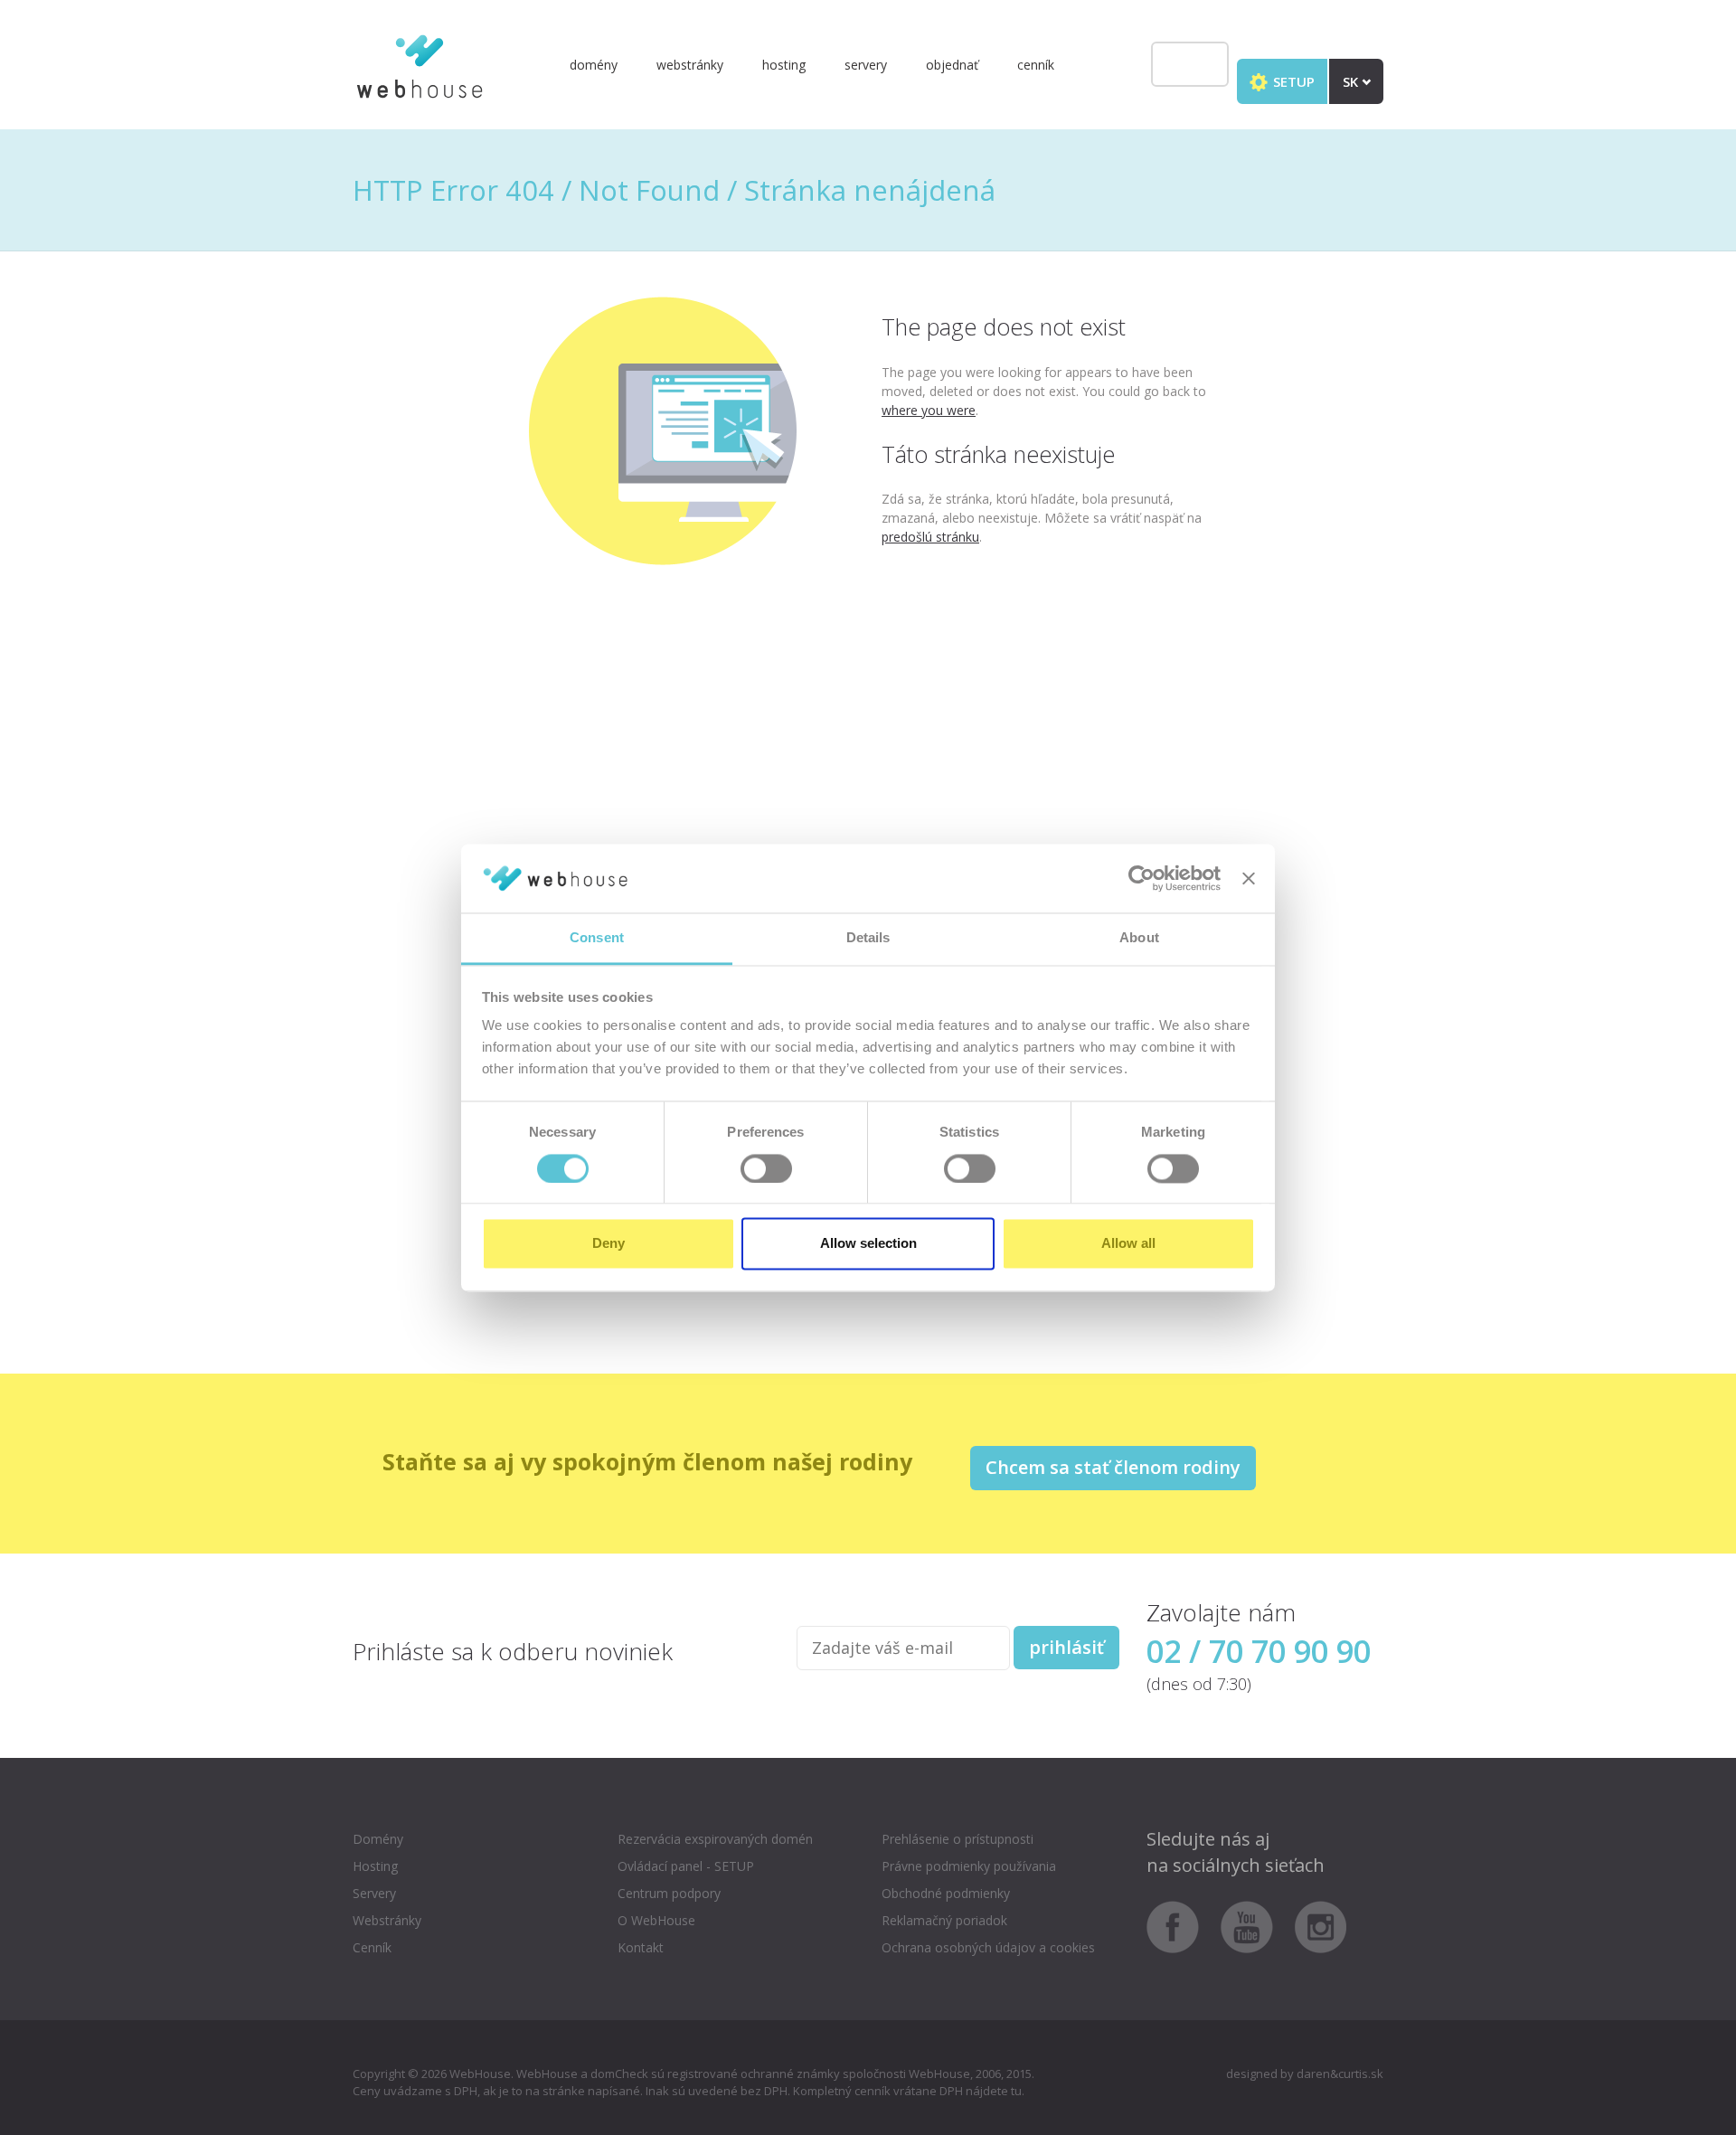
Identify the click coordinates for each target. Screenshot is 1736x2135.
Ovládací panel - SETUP (686, 1866)
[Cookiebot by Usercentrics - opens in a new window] (1142, 878)
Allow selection (868, 1244)
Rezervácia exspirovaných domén (715, 1839)
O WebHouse (656, 1920)
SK (1352, 81)
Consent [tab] (597, 938)
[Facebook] (1182, 1926)
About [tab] (1139, 938)
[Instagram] (1321, 1926)
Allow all (1128, 1244)
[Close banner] (1249, 878)
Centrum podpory (669, 1893)
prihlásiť (1066, 1647)
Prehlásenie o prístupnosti (958, 1839)
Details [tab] (868, 938)
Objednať (952, 65)
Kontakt (641, 1947)
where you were (929, 410)
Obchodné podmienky (946, 1893)
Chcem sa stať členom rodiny (1113, 1467)
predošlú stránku (930, 537)
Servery (866, 65)
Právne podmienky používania (969, 1866)
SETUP (1292, 81)
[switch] (766, 1168)
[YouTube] (1256, 1926)
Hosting (784, 65)
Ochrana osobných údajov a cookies (988, 1947)
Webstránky (690, 65)
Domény (594, 65)
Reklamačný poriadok (944, 1920)
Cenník (1036, 65)
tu (1016, 2091)
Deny (609, 1244)
